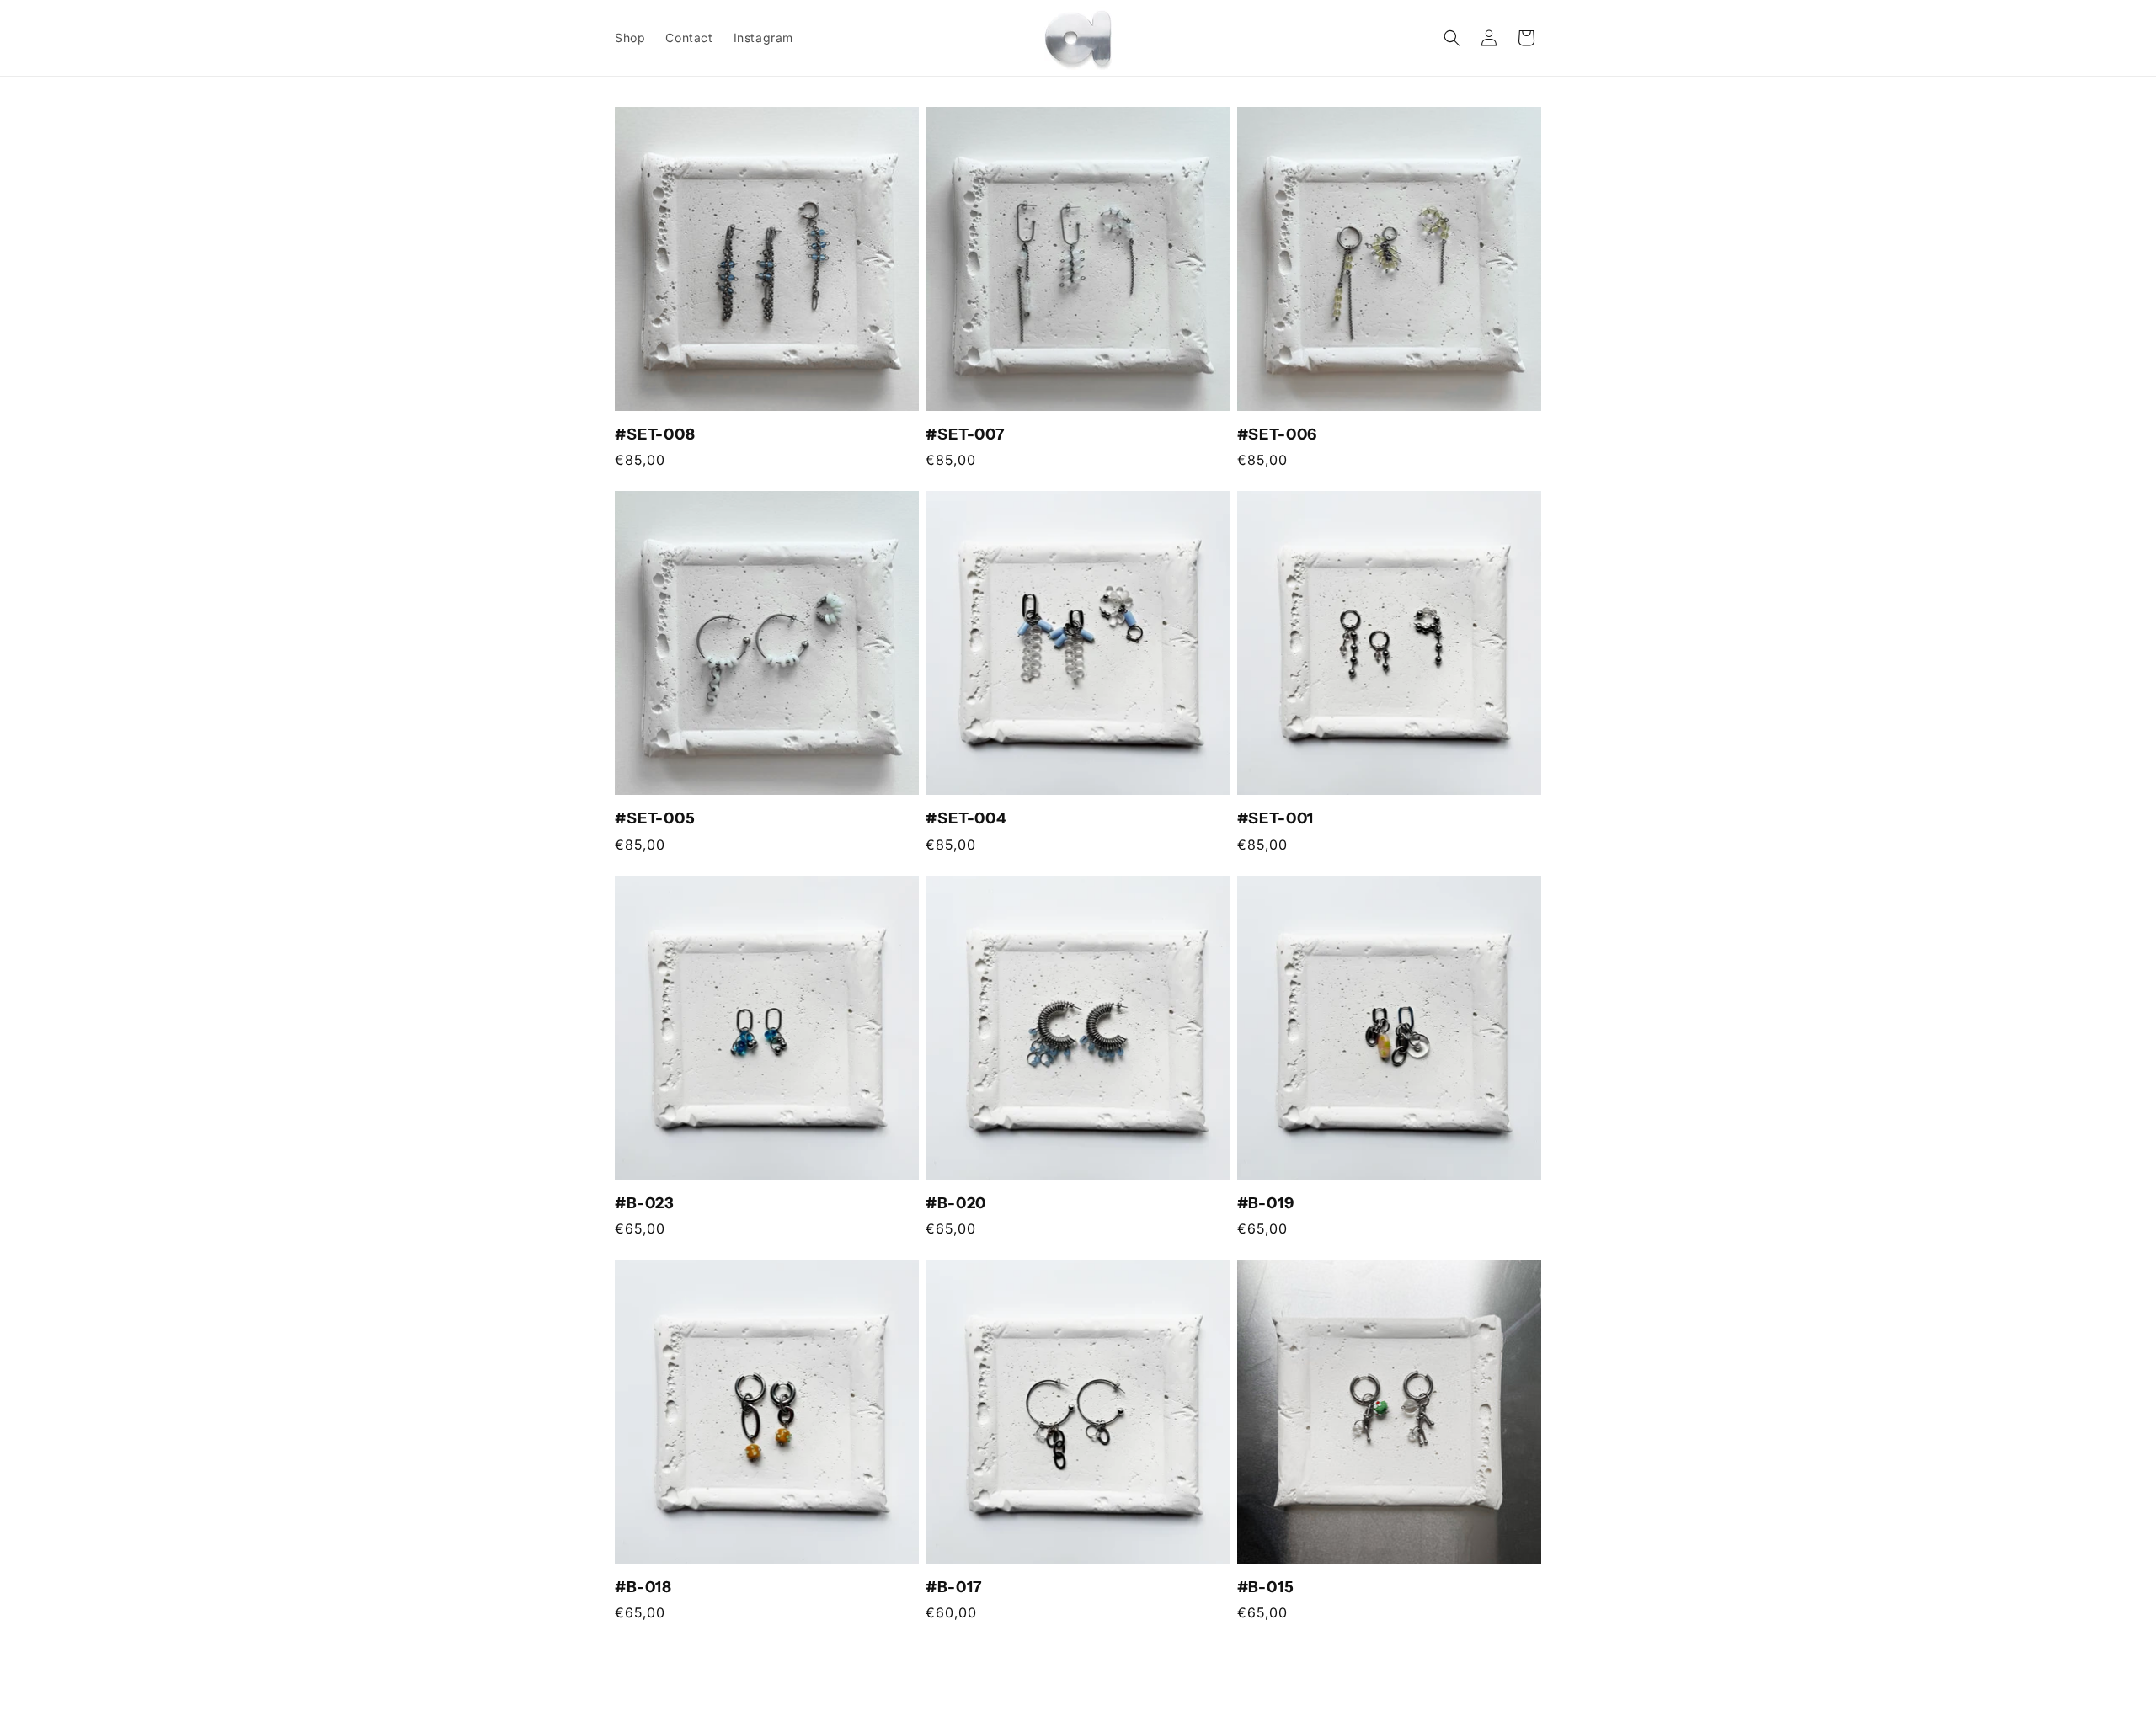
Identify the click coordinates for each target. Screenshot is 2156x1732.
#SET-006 (1278, 434)
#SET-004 (966, 819)
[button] (1452, 38)
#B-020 (956, 1203)
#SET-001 (1276, 819)
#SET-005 (655, 819)
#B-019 (1266, 1203)
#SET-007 (965, 434)
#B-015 (1266, 1587)
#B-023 (645, 1203)
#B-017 (954, 1587)
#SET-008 (655, 434)
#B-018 (643, 1587)
